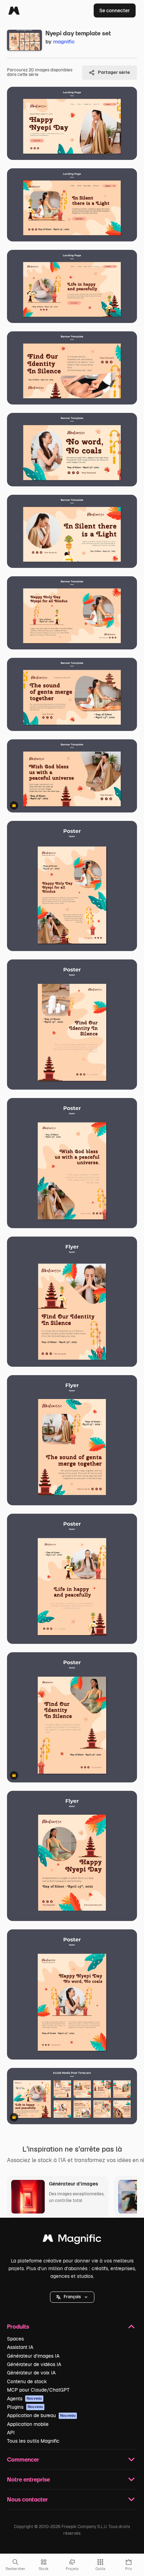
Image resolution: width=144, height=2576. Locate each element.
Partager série (114, 72)
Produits (18, 2326)
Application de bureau (41, 2415)
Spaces (15, 2339)
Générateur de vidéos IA (34, 2364)
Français (72, 2297)
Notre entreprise (28, 2479)
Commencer (23, 2459)
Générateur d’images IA (33, 2356)
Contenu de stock (27, 2381)
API (11, 2433)
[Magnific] (14, 10)
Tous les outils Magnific (33, 2441)
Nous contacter (27, 2499)
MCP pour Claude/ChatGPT (38, 2390)
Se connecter (115, 10)
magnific (64, 41)
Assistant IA (20, 2347)
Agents (24, 2399)
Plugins (25, 2407)
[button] (72, 2297)
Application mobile (28, 2424)
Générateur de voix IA (31, 2373)
